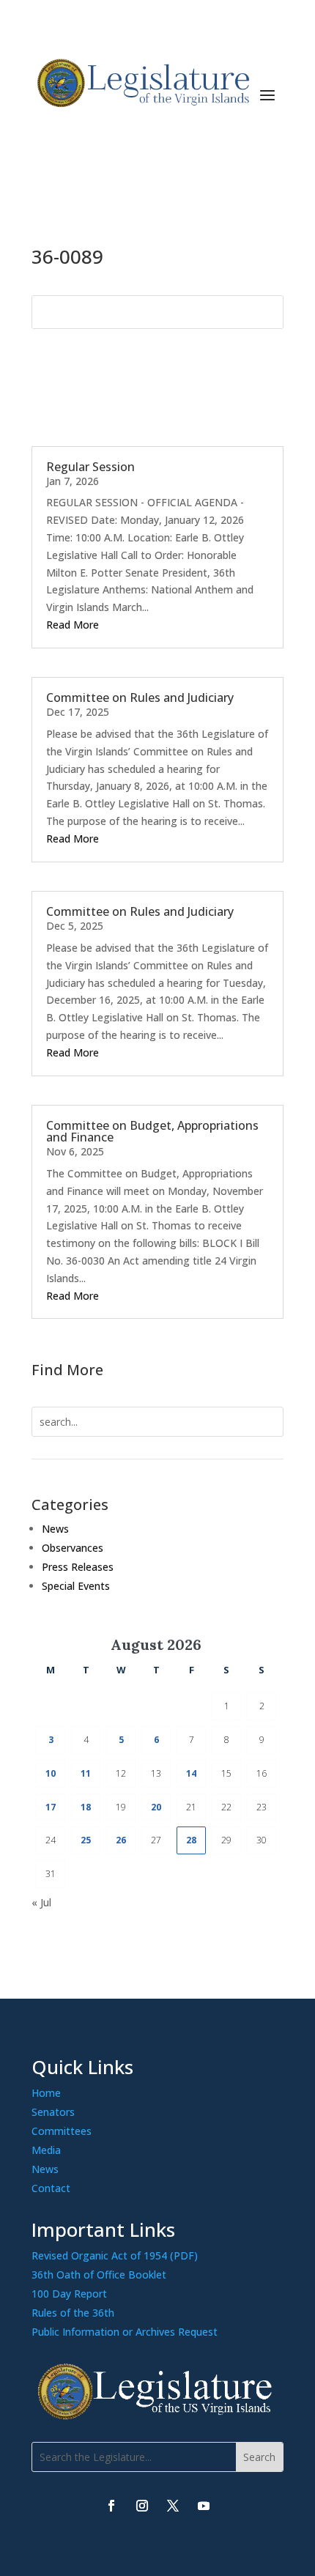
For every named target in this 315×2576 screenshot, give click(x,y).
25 (86, 1840)
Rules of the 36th (73, 2313)
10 (51, 1773)
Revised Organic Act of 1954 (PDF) (115, 2255)
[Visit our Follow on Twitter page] (173, 2506)
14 (191, 1773)
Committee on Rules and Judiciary (140, 697)
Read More (73, 625)
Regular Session (90, 467)
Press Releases (78, 1567)
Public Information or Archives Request (125, 2332)
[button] (267, 94)
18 (86, 1807)
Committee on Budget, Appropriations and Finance (152, 1131)
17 (51, 1807)
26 (121, 1840)
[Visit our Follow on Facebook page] (111, 2506)
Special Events (76, 1586)
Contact (51, 2188)
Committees (62, 2131)
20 (156, 1807)
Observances (73, 1548)
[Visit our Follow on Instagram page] (142, 2506)
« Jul (41, 1902)
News (55, 1529)
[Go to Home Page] (141, 83)
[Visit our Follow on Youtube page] (204, 2506)
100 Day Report (69, 2294)
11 (86, 1773)
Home (46, 2093)
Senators (53, 2112)
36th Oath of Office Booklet (99, 2275)
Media (46, 2150)
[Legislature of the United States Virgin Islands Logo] (157, 2416)
